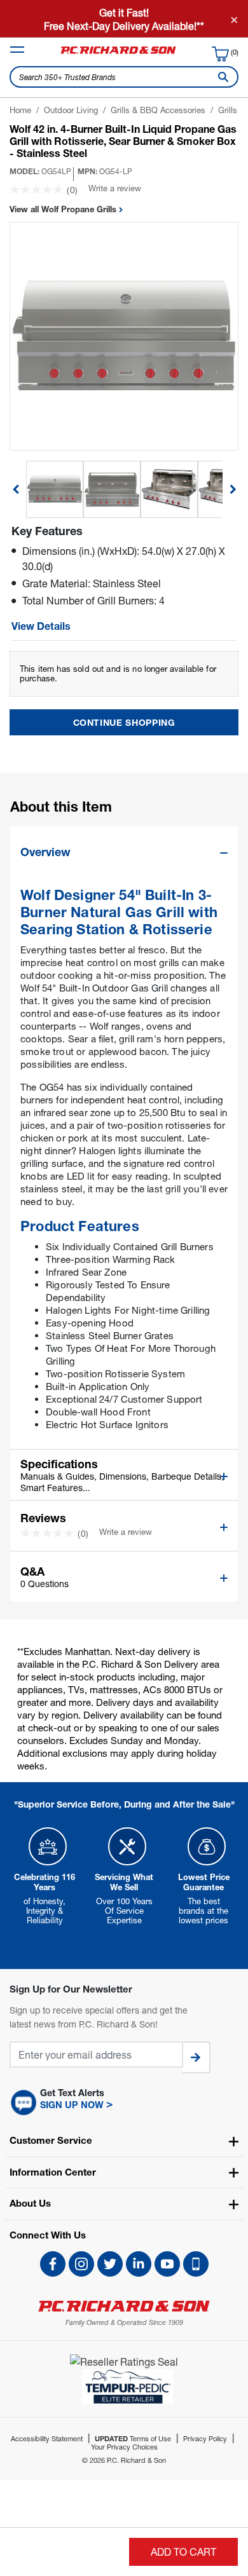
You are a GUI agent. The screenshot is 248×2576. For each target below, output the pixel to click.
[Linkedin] (139, 2264)
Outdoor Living (71, 110)
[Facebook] (53, 2264)
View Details (41, 626)
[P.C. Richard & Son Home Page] (124, 2306)
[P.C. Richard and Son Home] (118, 53)
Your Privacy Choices (124, 2447)
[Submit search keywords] (221, 77)
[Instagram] (81, 2264)
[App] (196, 2264)
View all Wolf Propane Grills (64, 209)
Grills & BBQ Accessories (158, 110)
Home (20, 110)
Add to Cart (183, 2552)
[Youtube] (167, 2264)
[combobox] (124, 77)
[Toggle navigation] (17, 50)
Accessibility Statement (47, 2438)
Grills (228, 110)
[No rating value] (38, 189)
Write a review (115, 188)
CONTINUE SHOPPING (124, 722)
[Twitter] (110, 2264)
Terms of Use (133, 2438)
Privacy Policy (205, 2438)
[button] (124, 2102)
